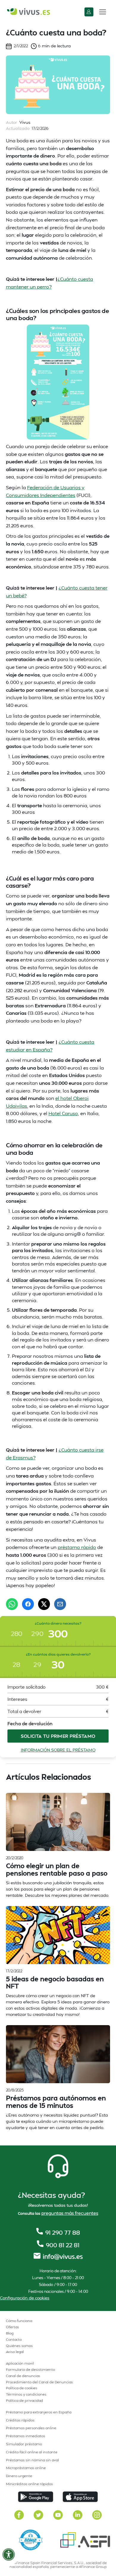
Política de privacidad (25, 2400)
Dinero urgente (19, 2476)
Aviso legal (15, 2352)
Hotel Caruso (63, 1113)
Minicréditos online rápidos (29, 2484)
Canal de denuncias (23, 2376)
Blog (10, 2333)
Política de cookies (22, 2388)
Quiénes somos (19, 2346)
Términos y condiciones (26, 2394)
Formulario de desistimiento (30, 2369)
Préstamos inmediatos (26, 2436)
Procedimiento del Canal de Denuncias (39, 2382)
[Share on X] (44, 1604)
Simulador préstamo (24, 2444)
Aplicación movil (20, 2363)
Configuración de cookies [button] (25, 2298)
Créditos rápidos (20, 2420)
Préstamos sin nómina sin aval (32, 2460)
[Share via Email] (60, 1604)
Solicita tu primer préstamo (58, 1736)
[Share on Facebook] (28, 1604)
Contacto (14, 2339)
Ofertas (12, 2327)
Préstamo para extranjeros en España (39, 2412)
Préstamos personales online (31, 2428)
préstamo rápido (77, 1547)
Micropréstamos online (26, 2468)
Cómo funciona (19, 2321)
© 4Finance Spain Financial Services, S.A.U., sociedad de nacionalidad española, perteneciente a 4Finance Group (58, 2565)
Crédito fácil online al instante (32, 2452)
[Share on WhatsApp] (12, 1604)
